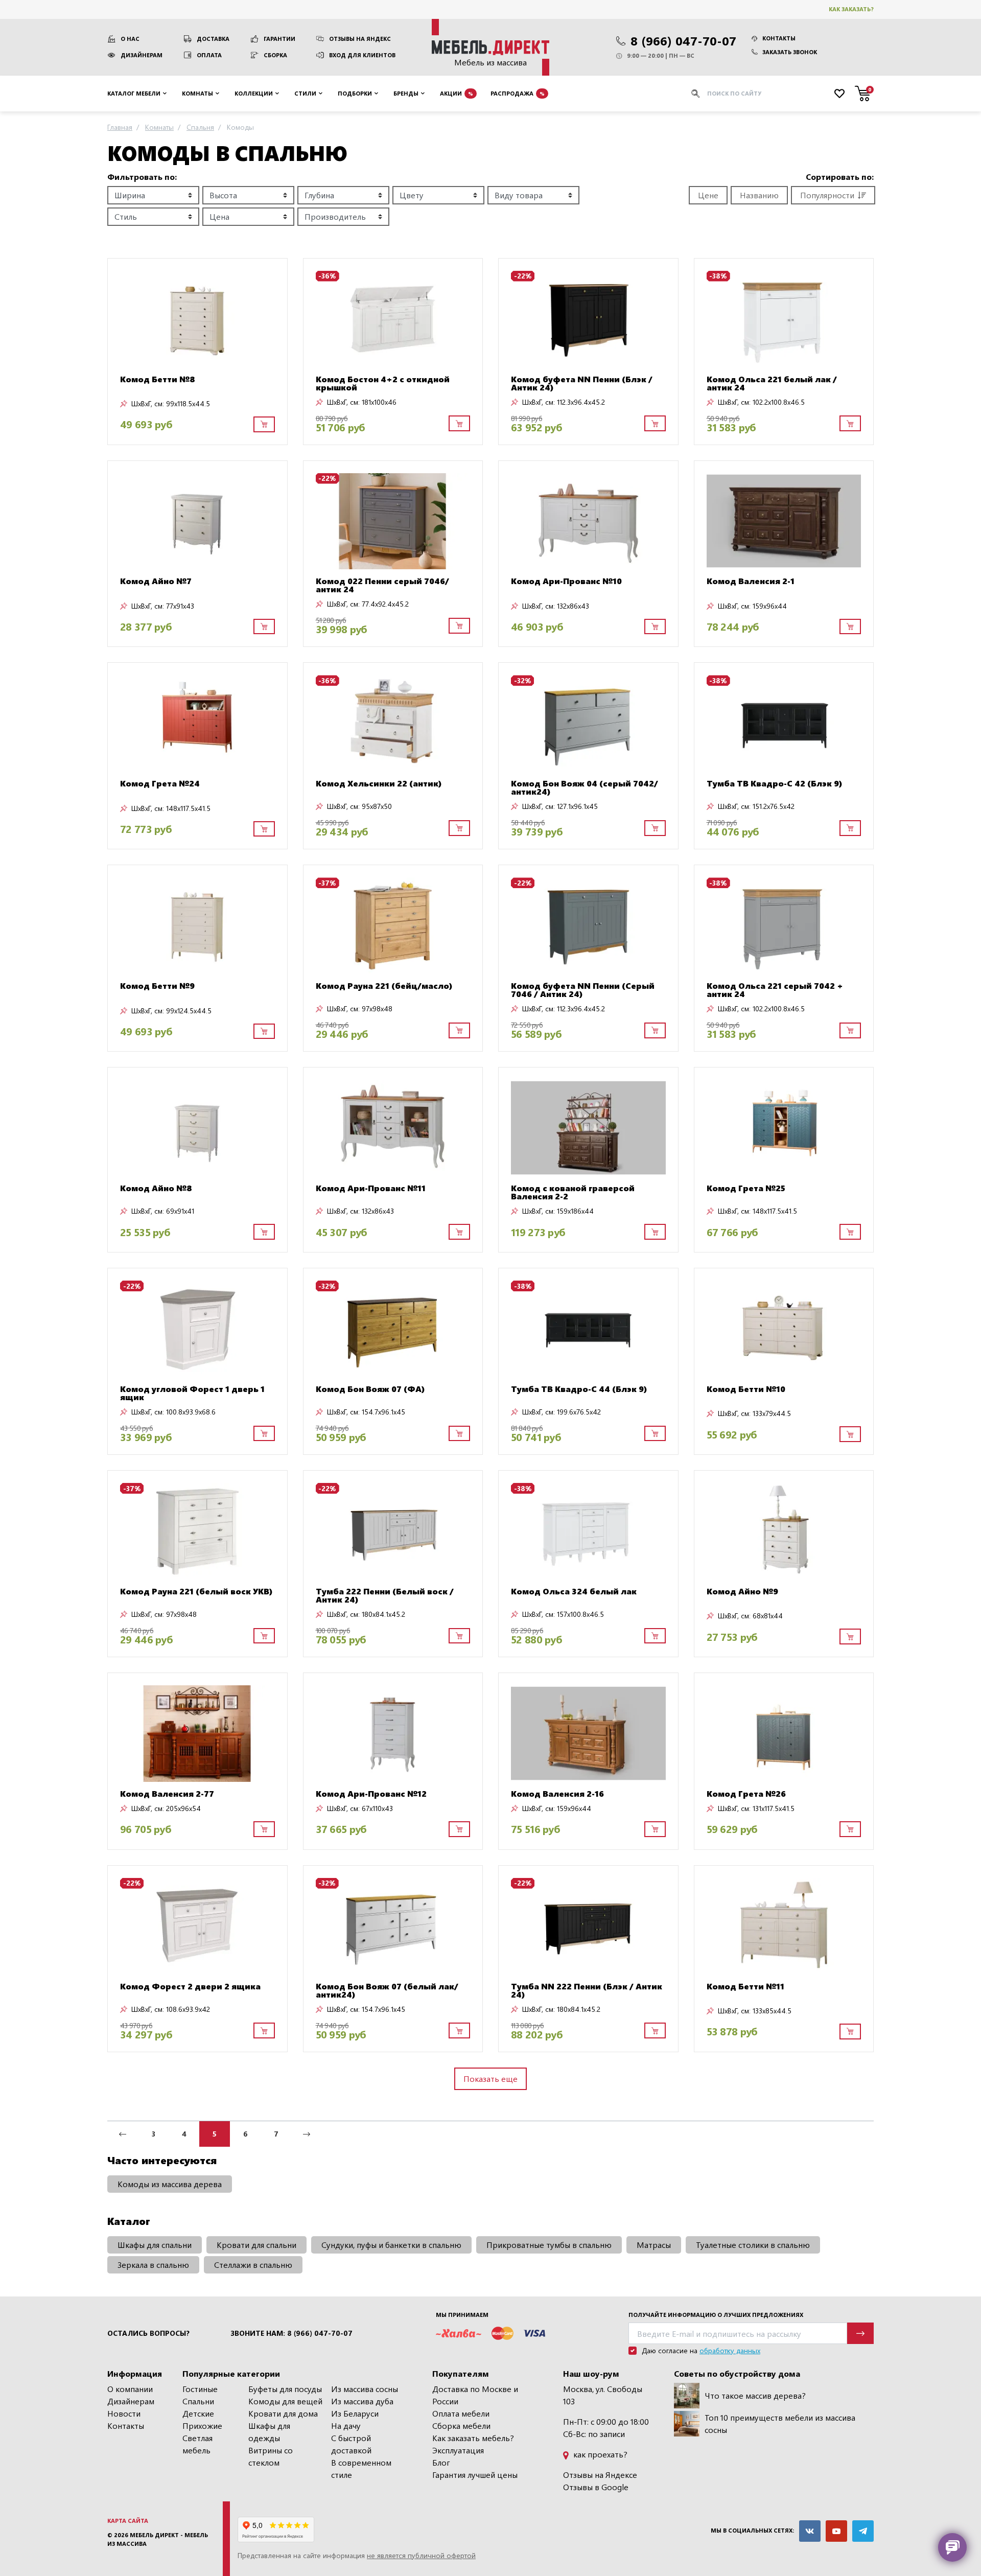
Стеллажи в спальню (253, 2265)
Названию (759, 195)
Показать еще (491, 2079)
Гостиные (200, 2389)
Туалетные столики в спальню (753, 2245)
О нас (130, 39)
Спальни (198, 2401)
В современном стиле (361, 2468)
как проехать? (599, 2454)
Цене (708, 195)
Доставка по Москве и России (475, 2395)
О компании (130, 2389)
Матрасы (654, 2245)
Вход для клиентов (362, 55)
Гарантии (279, 39)
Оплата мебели (461, 2413)
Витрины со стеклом (271, 2456)
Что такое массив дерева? (755, 2395)
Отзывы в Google (596, 2487)
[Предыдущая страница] (123, 2134)
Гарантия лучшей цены (475, 2475)
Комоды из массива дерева (170, 2184)
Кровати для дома (283, 2413)
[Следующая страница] (307, 2134)
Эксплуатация (458, 2450)
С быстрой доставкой (351, 2444)
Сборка (275, 55)
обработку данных (730, 2350)
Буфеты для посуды (285, 2389)
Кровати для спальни (256, 2245)
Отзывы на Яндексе (600, 2475)
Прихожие (202, 2426)
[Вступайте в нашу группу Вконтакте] (810, 2531)
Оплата (209, 55)
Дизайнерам (142, 55)
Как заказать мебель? (473, 2438)
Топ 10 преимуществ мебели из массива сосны (780, 2423)
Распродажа (518, 93)
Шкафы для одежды (269, 2432)
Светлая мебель (197, 2444)
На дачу (346, 2426)
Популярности (827, 195)
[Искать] (695, 94)
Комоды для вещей (285, 2401)
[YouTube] (836, 2531)
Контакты (779, 38)
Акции (457, 93)
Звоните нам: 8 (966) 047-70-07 (291, 2333)
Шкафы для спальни (155, 2245)
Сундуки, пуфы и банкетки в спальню (391, 2245)
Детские (198, 2413)
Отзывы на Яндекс (360, 39)
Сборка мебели (461, 2426)
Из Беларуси (355, 2413)
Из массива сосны (365, 2389)
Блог (441, 2462)
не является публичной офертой (421, 2555)
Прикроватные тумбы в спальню (549, 2245)
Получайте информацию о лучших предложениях (716, 2315)
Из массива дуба (362, 2401)
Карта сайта (128, 2521)
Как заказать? (851, 9)
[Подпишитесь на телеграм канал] (863, 2531)
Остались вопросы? (148, 2333)
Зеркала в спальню (153, 2265)
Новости (124, 2413)
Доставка (213, 39)
